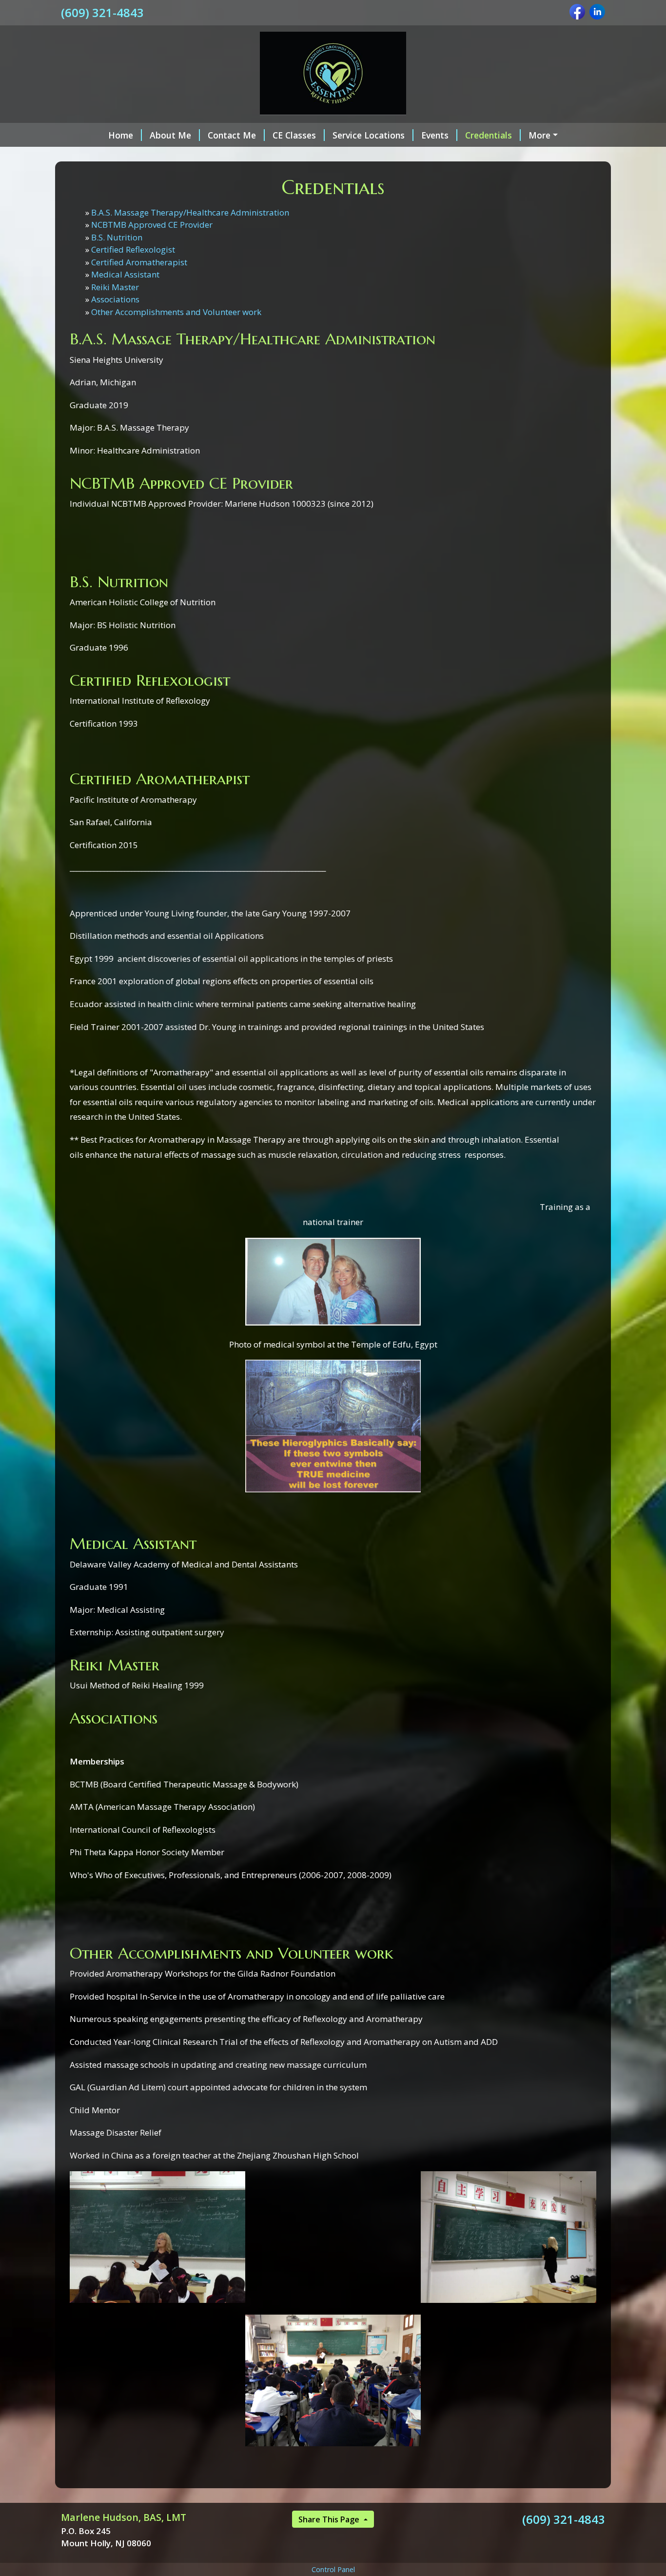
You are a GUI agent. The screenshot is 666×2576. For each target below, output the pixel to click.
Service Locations (369, 135)
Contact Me (232, 135)
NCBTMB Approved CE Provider (152, 225)
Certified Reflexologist (133, 249)
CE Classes (294, 135)
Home (121, 135)
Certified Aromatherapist (139, 262)
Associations (115, 299)
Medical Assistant (125, 274)
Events (435, 135)
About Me (170, 135)
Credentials (489, 135)
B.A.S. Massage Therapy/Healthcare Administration (190, 212)
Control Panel (333, 2569)
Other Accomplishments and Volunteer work (176, 312)
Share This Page (330, 2519)
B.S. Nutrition (117, 237)
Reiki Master (115, 287)
